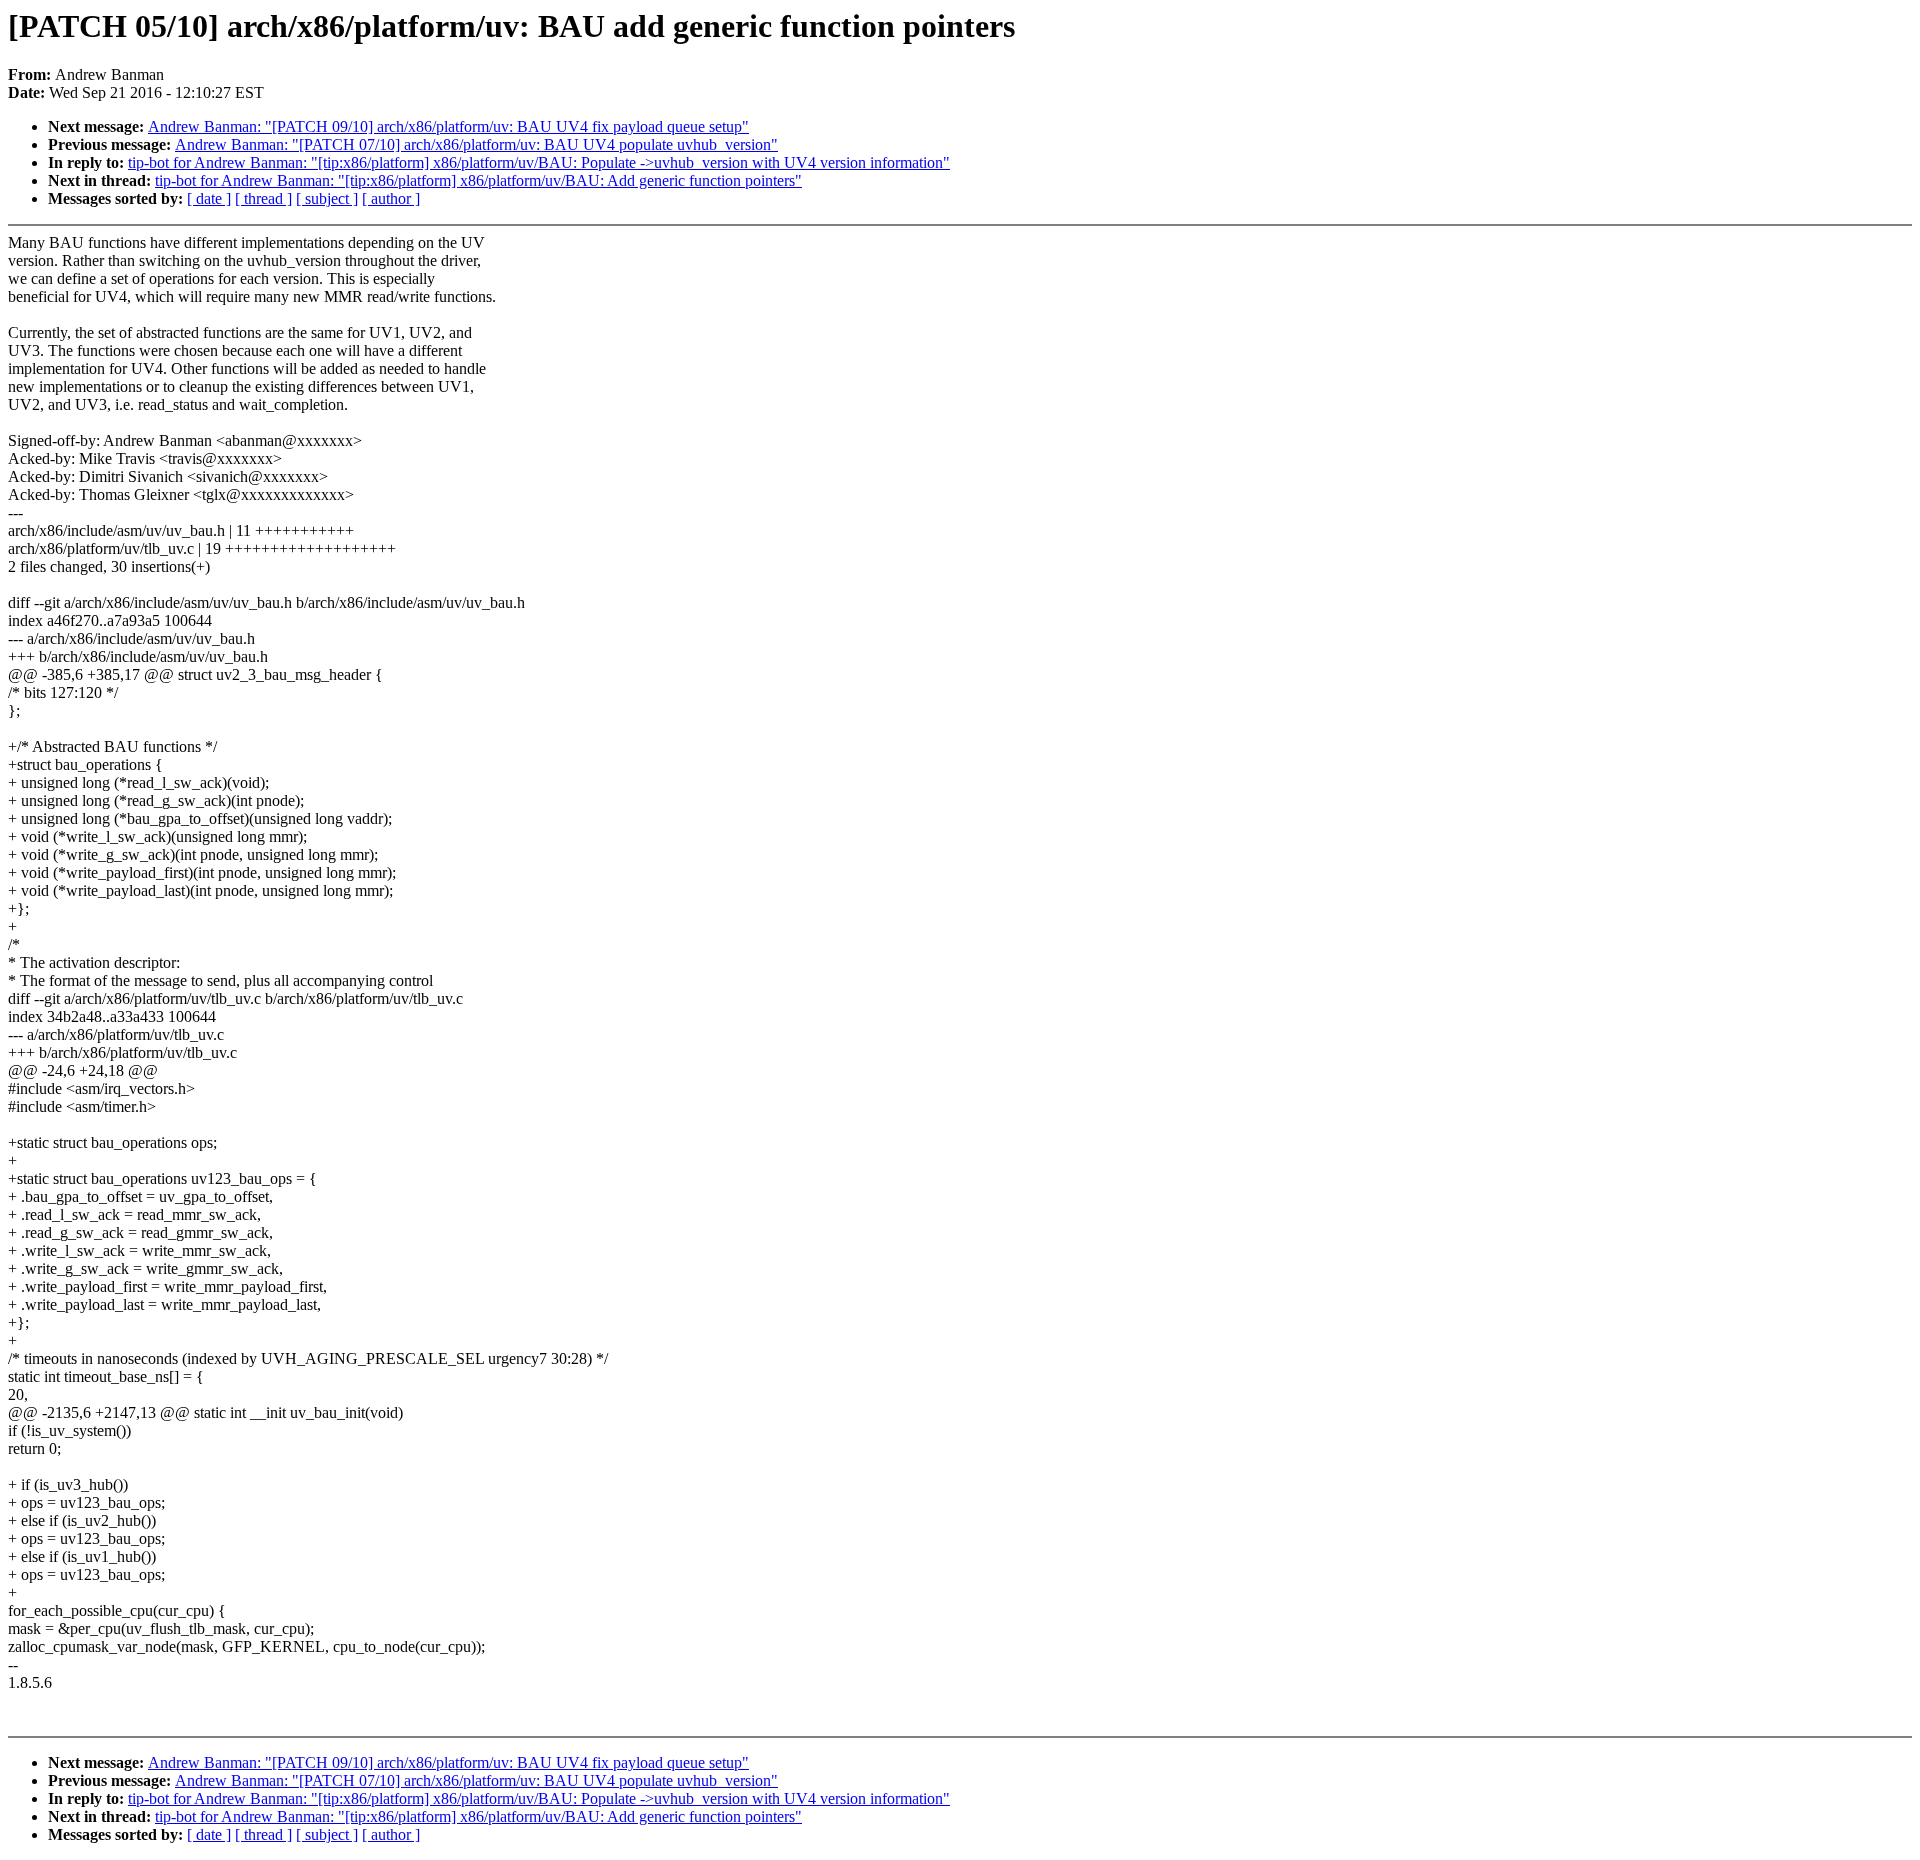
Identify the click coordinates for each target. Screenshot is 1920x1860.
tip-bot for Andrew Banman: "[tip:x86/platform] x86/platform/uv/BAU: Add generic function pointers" (478, 180)
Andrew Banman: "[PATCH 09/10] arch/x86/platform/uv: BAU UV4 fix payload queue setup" (448, 126)
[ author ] (391, 198)
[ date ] (209, 198)
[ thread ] (263, 198)
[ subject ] (327, 198)
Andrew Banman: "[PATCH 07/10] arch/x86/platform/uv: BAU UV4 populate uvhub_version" (476, 144)
